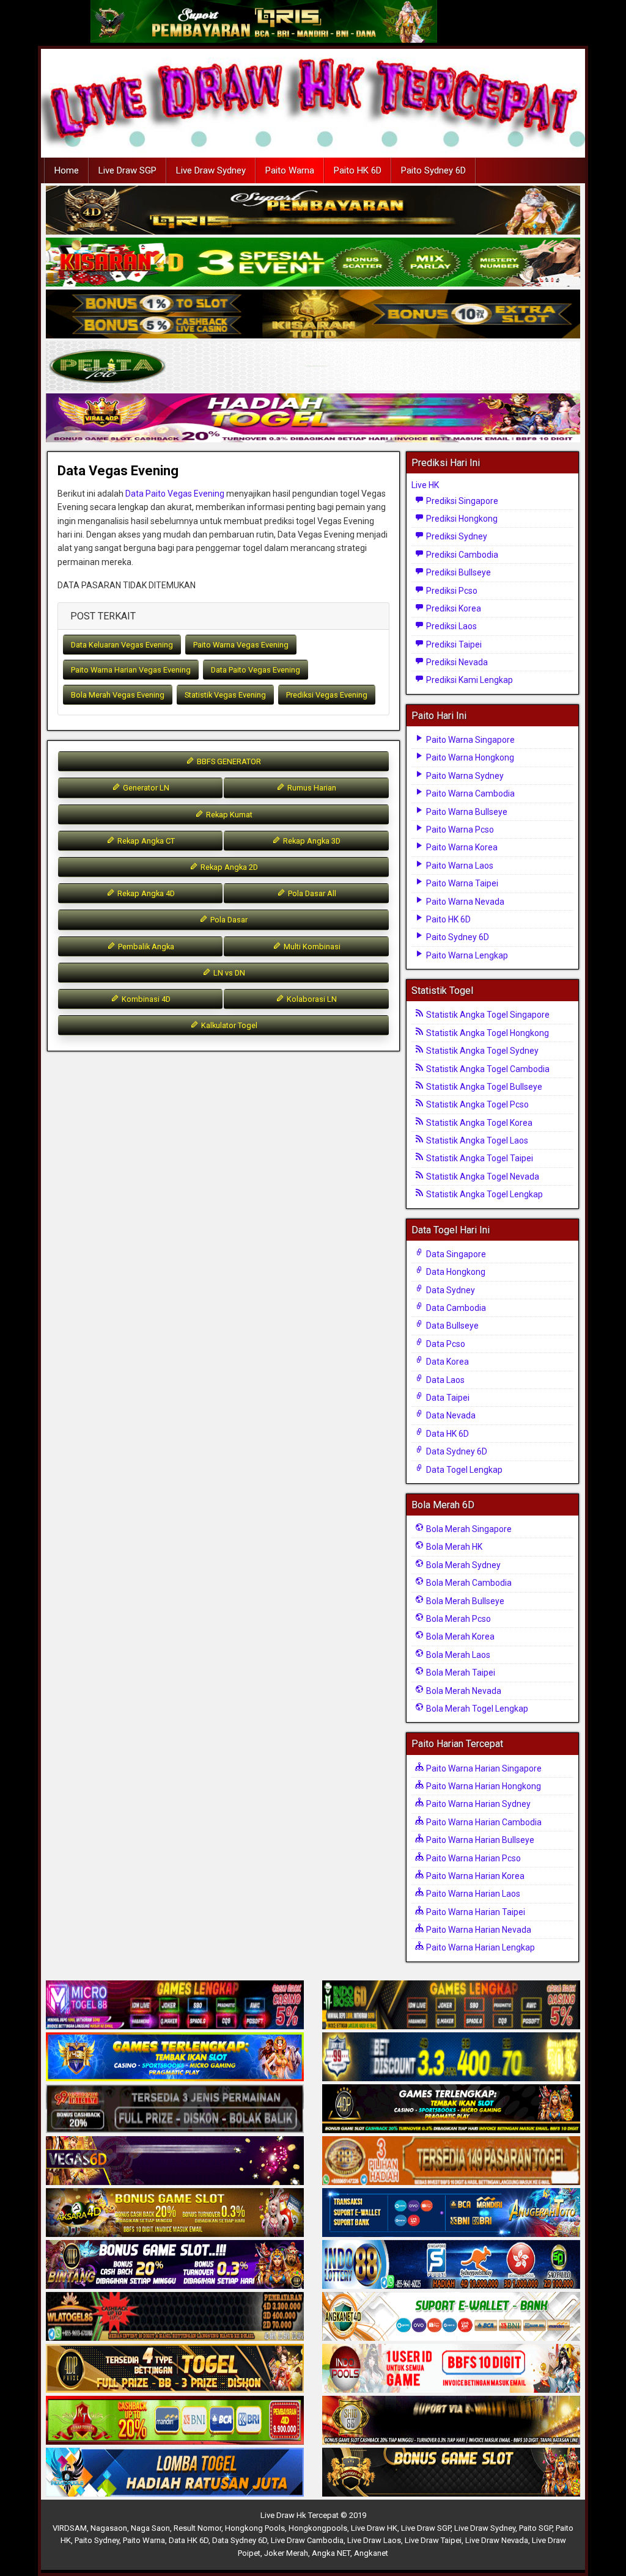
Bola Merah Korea (459, 1636)
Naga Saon (150, 2528)
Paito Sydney (97, 2540)
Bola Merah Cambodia (468, 1583)
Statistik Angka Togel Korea (478, 1123)
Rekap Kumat (228, 815)
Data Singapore (455, 1254)
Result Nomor (197, 2528)
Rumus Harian (311, 788)
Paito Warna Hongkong (469, 757)
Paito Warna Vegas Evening (241, 645)
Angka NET (331, 2553)
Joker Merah (286, 2553)
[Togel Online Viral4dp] (313, 418)
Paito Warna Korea (461, 847)
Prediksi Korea (453, 608)
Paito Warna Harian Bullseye (479, 1840)
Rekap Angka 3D (311, 841)
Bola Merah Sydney (462, 1565)
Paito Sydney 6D (433, 170)
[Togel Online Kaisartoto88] (175, 2421)
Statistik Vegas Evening (225, 695)
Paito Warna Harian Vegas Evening (131, 670)
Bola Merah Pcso (458, 1619)
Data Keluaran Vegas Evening (122, 645)
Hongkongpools (318, 2528)
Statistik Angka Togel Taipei (479, 1158)
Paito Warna (290, 170)
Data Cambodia (455, 1308)
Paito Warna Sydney (464, 776)
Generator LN (145, 788)
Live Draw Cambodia (307, 2540)
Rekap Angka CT (145, 841)
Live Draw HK (374, 2528)
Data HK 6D (447, 1434)
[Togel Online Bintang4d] (175, 2265)
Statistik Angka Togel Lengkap (484, 1194)
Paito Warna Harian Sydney (477, 1804)
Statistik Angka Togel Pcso (477, 1104)
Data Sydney (450, 1290)
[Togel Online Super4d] (313, 211)
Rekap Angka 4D (145, 893)
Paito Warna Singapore (469, 740)
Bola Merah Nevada (463, 1691)
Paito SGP (536, 2528)
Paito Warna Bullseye (466, 812)
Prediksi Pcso (451, 591)
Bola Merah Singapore (468, 1529)
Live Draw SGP (127, 170)
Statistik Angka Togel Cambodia (487, 1069)
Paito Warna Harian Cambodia (483, 1822)
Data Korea (447, 1362)
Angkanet (371, 2553)
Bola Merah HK (453, 1547)
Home (67, 170)
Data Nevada (450, 1415)
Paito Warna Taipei (461, 883)
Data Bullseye (451, 1326)
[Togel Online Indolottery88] (451, 2265)
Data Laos (444, 1380)
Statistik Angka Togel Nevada (482, 1177)
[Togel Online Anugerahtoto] (451, 2213)
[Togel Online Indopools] (451, 2369)
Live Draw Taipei (433, 2540)
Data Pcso (445, 1344)
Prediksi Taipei (453, 644)
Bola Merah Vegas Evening (118, 695)
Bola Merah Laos (457, 1655)
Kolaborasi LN (311, 999)
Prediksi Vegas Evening (327, 695)
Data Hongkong (455, 1272)
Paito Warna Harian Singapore (483, 1768)
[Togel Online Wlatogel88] (175, 2317)
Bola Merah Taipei (460, 1673)
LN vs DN (228, 973)
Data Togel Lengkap (463, 1470)
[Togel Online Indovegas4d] (451, 2473)
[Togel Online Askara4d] (175, 2213)
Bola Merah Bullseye (464, 1601)
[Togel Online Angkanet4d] (451, 2317)
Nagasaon (109, 2528)
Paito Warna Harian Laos (472, 1894)
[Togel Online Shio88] (451, 2421)
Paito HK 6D (358, 170)
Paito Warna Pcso (459, 830)
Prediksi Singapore (461, 501)
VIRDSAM (70, 2528)
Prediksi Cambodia (461, 555)
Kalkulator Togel (228, 1025)
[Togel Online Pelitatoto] (313, 367)
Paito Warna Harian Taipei (475, 1912)
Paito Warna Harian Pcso (473, 1858)
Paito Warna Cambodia (469, 794)
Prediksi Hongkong (461, 519)
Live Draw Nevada (497, 2540)
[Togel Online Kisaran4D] (313, 263)
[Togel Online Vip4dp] (451, 2109)
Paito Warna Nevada (464, 902)
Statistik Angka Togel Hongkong (487, 1033)
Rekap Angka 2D (228, 867)
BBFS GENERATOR (228, 761)
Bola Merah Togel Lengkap (476, 1709)
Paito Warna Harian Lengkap (480, 1947)
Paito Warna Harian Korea (474, 1876)
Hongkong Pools (255, 2528)
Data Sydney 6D (456, 1451)
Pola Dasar (228, 920)
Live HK (425, 485)
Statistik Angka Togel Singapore (487, 1015)
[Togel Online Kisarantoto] (313, 315)
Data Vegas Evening (118, 471)
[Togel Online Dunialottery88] (451, 2161)
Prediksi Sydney (456, 536)
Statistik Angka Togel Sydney (481, 1051)
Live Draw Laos (374, 2540)
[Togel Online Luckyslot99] (451, 2057)
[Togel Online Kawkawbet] (175, 2109)
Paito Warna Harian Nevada (478, 1930)
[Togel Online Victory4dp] (175, 2057)
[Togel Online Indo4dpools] (175, 2473)
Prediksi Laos (451, 626)
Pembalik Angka (145, 947)
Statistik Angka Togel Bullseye (483, 1087)
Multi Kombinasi (311, 947)
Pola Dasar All (311, 893)
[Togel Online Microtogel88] (175, 2005)
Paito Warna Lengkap (466, 955)
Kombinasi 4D (145, 999)
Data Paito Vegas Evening (175, 494)
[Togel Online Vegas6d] (175, 2161)
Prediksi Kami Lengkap (469, 680)
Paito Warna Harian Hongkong (483, 1786)
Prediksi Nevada (456, 662)
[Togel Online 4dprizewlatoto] (175, 2369)
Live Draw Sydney (211, 170)
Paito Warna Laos (459, 866)
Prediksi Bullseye (458, 572)
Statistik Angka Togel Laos (476, 1140)
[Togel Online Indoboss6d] (451, 2005)
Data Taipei (447, 1398)
